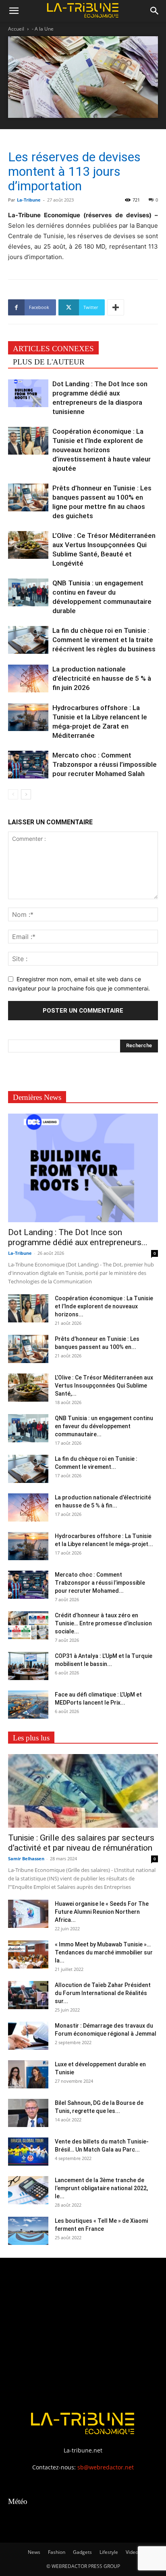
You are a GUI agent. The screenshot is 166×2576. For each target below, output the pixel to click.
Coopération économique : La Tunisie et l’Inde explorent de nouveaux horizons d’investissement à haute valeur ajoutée (102, 450)
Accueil (16, 29)
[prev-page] (13, 794)
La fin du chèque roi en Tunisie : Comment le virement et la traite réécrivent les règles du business (104, 640)
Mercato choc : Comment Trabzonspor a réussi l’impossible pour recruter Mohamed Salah (105, 764)
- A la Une (43, 29)
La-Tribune (29, 200)
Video (132, 2552)
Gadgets (82, 2552)
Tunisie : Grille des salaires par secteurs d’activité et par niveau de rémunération (81, 1843)
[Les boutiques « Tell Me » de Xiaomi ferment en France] (28, 2231)
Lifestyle (109, 2552)
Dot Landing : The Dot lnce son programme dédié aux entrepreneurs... (78, 1237)
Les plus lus (31, 1738)
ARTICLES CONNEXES (53, 349)
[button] (14, 11)
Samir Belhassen (26, 1858)
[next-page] (26, 794)
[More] (116, 307)
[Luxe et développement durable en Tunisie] (28, 2074)
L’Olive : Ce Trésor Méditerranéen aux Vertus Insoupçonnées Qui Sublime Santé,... (104, 1386)
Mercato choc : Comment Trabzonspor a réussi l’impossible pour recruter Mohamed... (100, 1583)
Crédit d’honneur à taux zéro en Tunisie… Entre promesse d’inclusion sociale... (103, 1623)
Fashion (57, 2552)
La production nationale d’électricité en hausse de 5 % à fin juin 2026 (102, 678)
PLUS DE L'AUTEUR (49, 362)
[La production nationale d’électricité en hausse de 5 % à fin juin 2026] (28, 678)
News (34, 2552)
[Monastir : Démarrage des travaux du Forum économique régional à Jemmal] (28, 2036)
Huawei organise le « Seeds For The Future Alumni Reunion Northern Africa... (102, 1912)
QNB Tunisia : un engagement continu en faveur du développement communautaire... (104, 1426)
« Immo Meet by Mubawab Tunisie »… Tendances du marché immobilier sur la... (104, 1952)
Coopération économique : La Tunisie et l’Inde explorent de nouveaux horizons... (104, 1306)
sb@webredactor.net (106, 2467)
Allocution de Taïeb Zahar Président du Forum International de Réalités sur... (103, 1993)
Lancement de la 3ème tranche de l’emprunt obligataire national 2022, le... (101, 2188)
